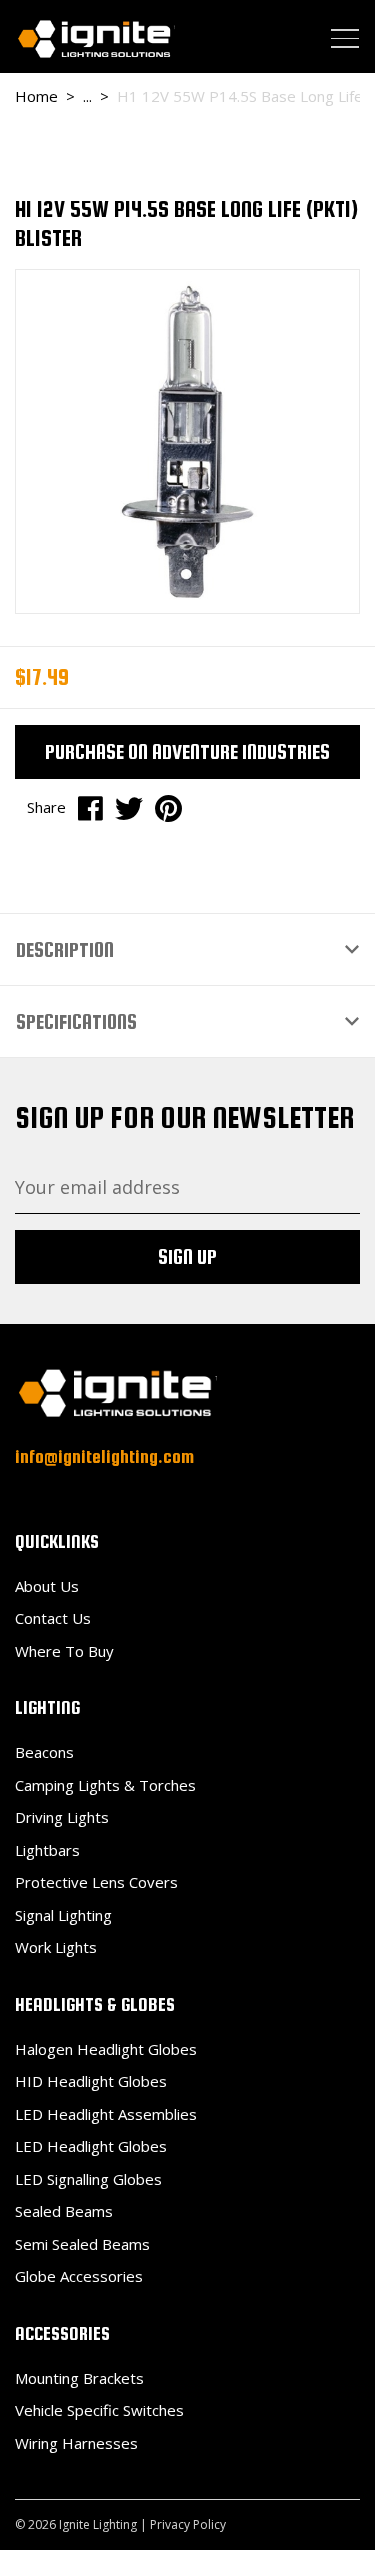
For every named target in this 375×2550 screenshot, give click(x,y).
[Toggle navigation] (345, 38)
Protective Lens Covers (96, 1882)
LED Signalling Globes (88, 2179)
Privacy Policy (188, 2524)
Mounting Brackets (79, 2378)
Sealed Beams (64, 2211)
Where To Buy (64, 1651)
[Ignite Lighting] (95, 38)
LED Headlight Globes (91, 2146)
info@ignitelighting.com (104, 1456)
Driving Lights (62, 1817)
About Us (47, 1586)
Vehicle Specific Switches (99, 2410)
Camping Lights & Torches (105, 1785)
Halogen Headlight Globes (106, 2049)
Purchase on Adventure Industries (187, 751)
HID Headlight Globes (91, 2081)
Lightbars (47, 1850)
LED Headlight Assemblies (106, 2114)
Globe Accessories (79, 2276)
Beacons (44, 1752)
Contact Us (53, 1618)
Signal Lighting (63, 1915)
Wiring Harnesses (76, 2443)
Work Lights (56, 1947)
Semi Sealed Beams (82, 2244)
